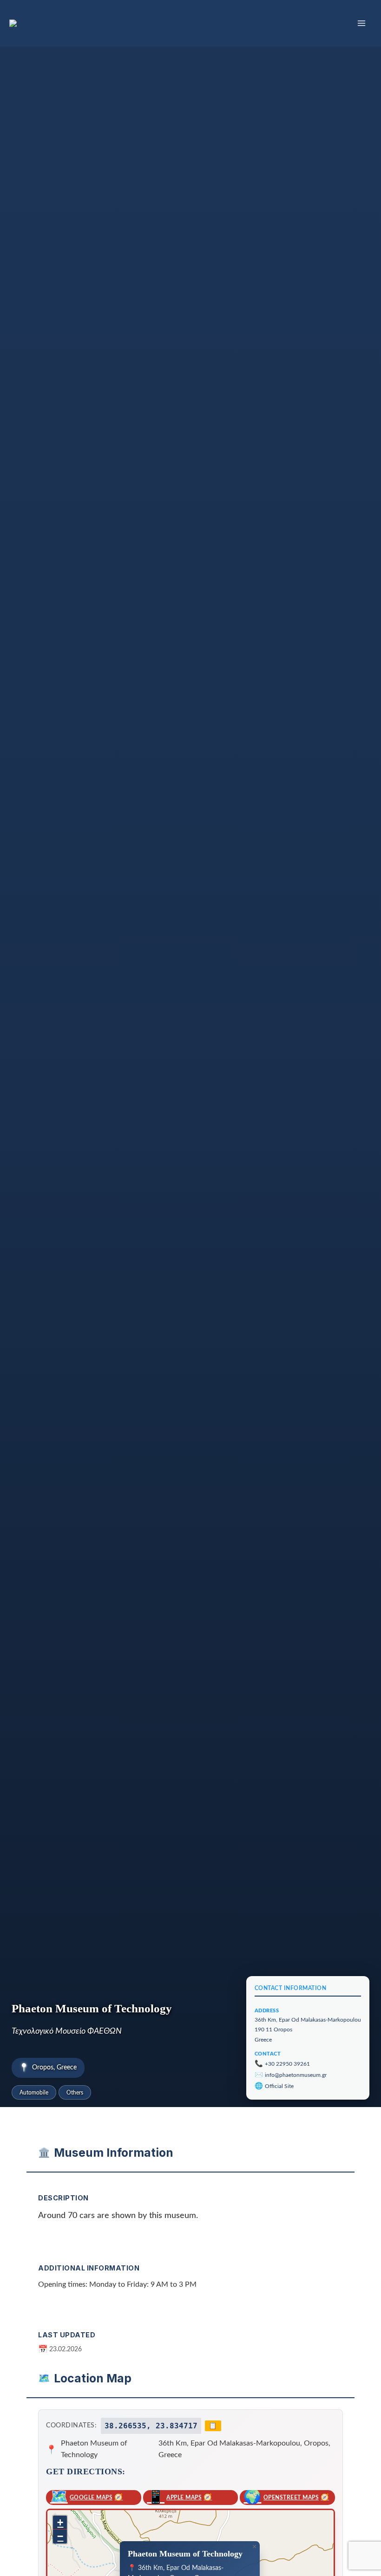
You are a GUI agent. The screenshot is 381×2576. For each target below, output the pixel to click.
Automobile (34, 2093)
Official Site (279, 2086)
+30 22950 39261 (287, 2064)
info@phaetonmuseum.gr (296, 2075)
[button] (254, 2547)
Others (75, 2093)
